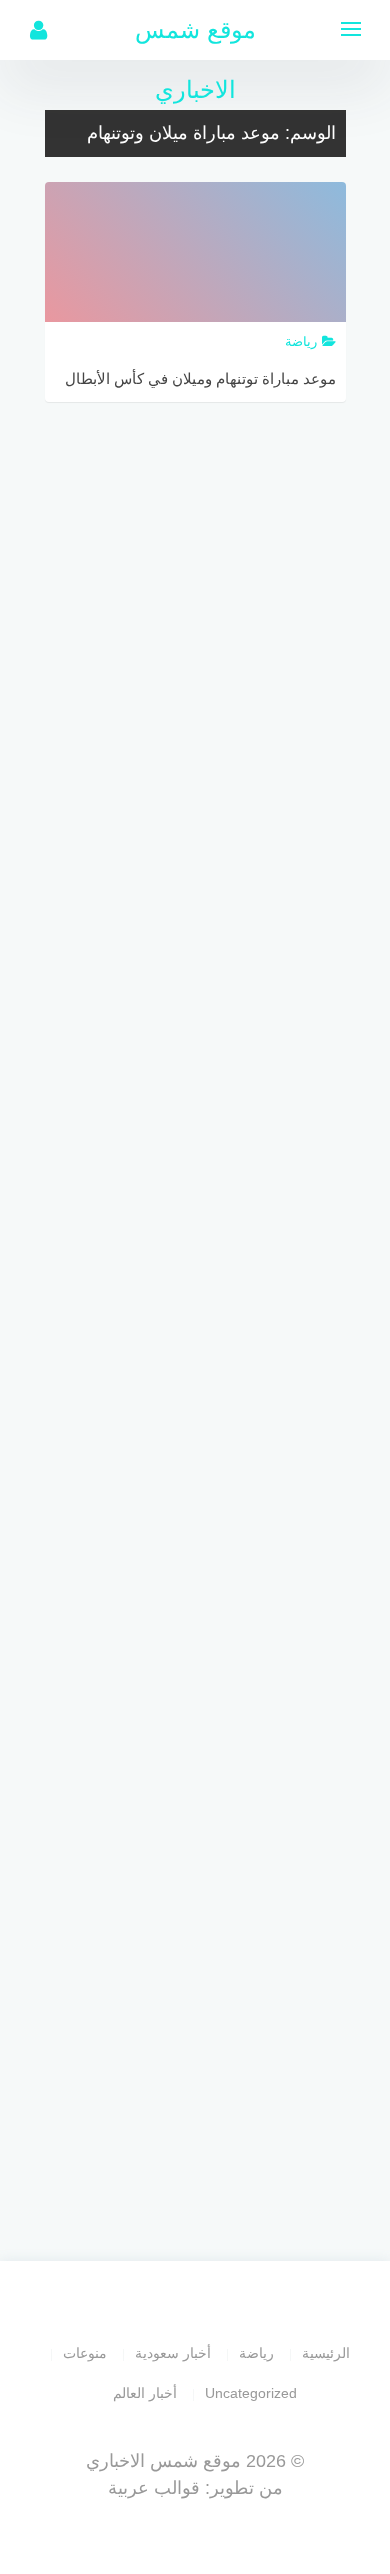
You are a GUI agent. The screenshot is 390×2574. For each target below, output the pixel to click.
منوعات (85, 2353)
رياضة (256, 2353)
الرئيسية (326, 2353)
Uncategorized (251, 2393)
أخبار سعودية (173, 2353)
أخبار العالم (145, 2393)
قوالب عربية (154, 2488)
